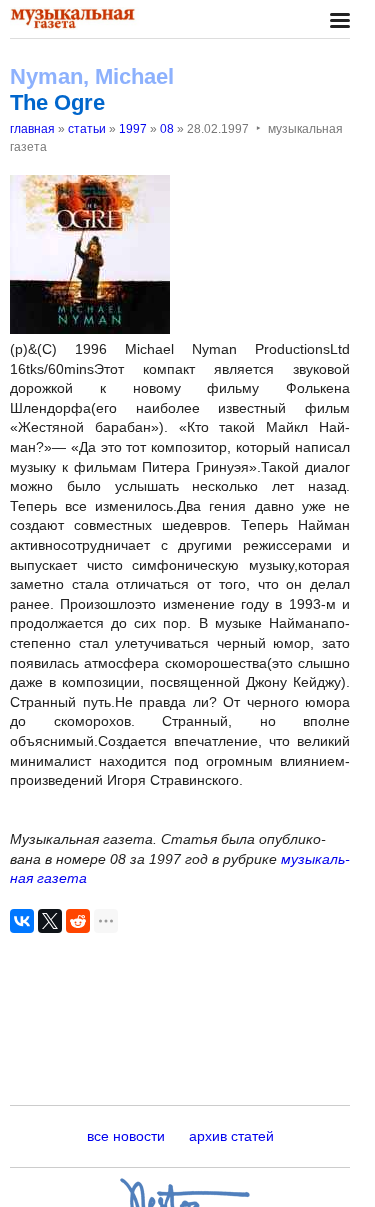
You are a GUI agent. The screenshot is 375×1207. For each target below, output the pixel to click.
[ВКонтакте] (22, 921)
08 (167, 129)
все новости (126, 1136)
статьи (87, 129)
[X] (50, 921)
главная (32, 129)
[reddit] (78, 921)
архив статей (231, 1136)
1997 (133, 129)
